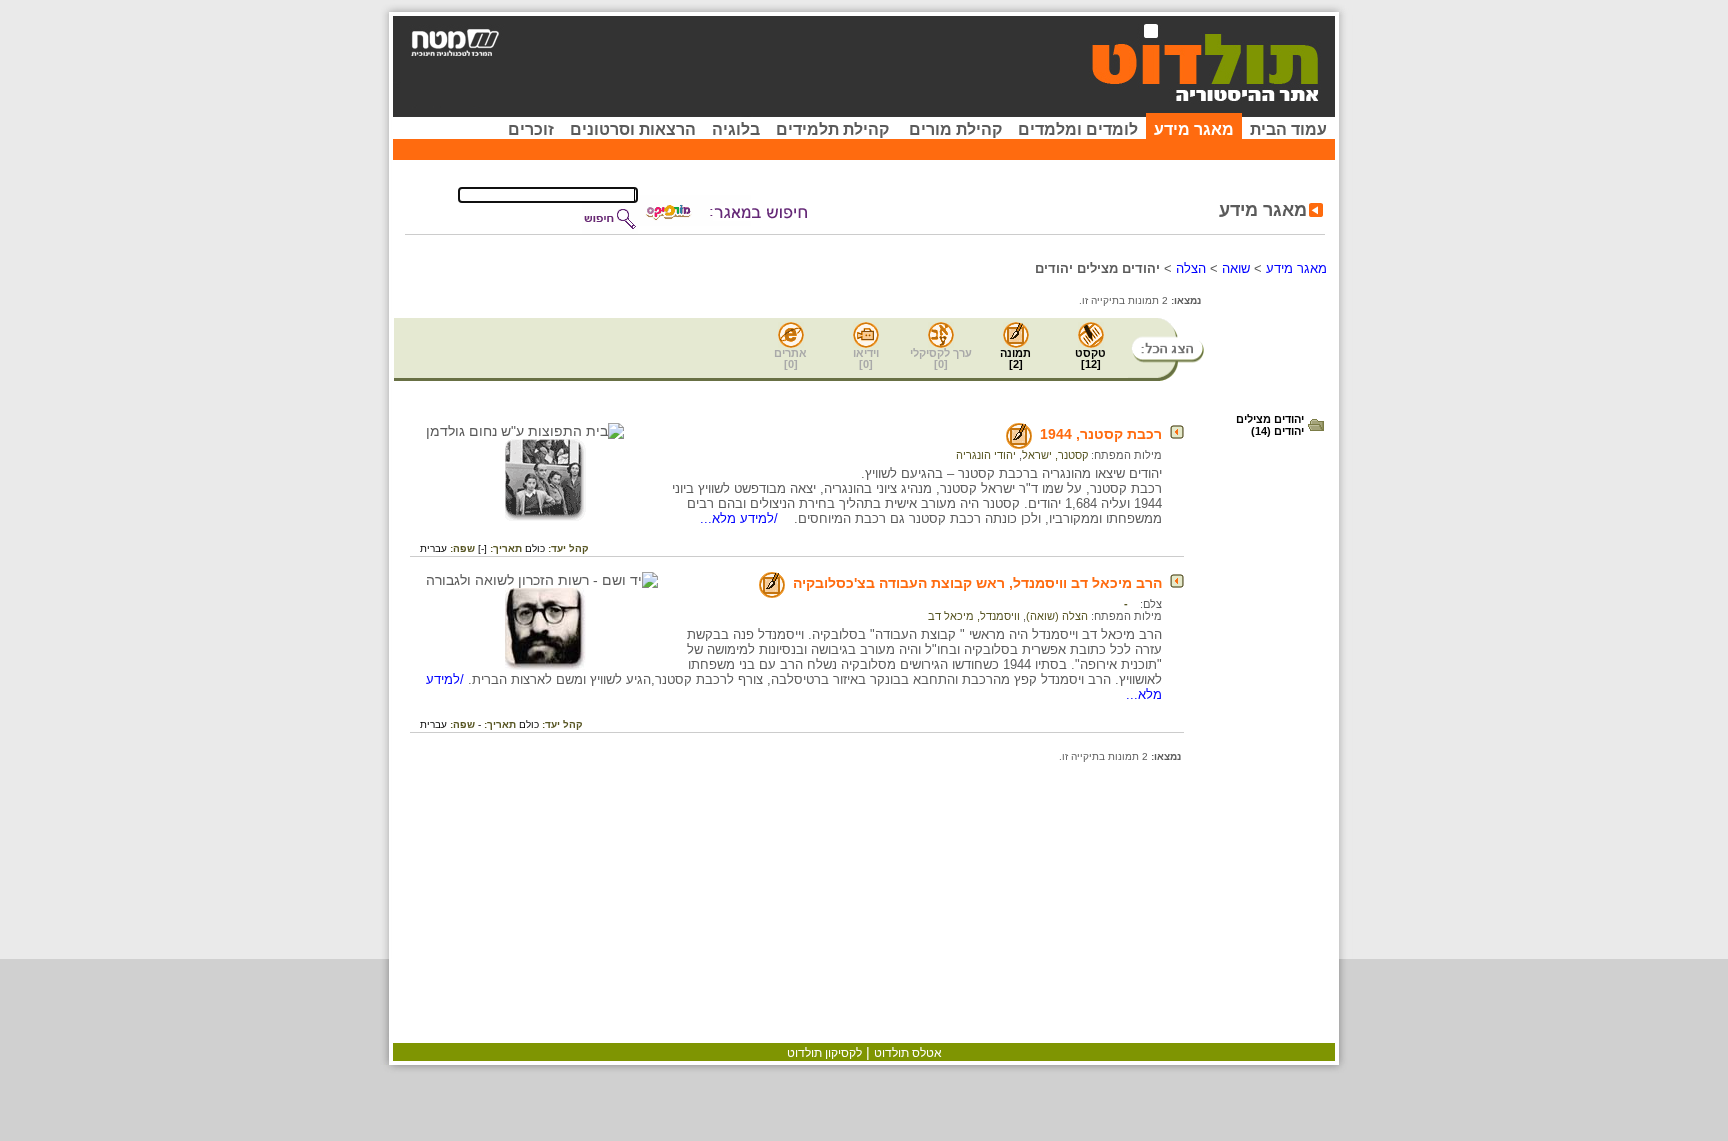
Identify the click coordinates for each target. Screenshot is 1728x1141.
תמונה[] (1015, 358)
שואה (1236, 268)
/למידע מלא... (741, 518)
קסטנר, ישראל (1055, 455)
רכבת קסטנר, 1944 (1101, 434)
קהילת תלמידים (832, 129)
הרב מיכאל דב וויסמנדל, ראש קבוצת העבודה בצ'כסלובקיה (977, 583)
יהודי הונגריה (986, 455)
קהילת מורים (955, 129)
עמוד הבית (1288, 129)
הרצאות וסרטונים (633, 129)
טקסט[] (1090, 358)
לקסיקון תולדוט (824, 1053)
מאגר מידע (1194, 129)
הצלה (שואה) (1057, 616)
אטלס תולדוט (908, 1053)
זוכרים (531, 129)
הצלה (1191, 268)
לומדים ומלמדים (1078, 129)
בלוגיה (736, 129)
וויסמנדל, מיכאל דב (974, 616)
